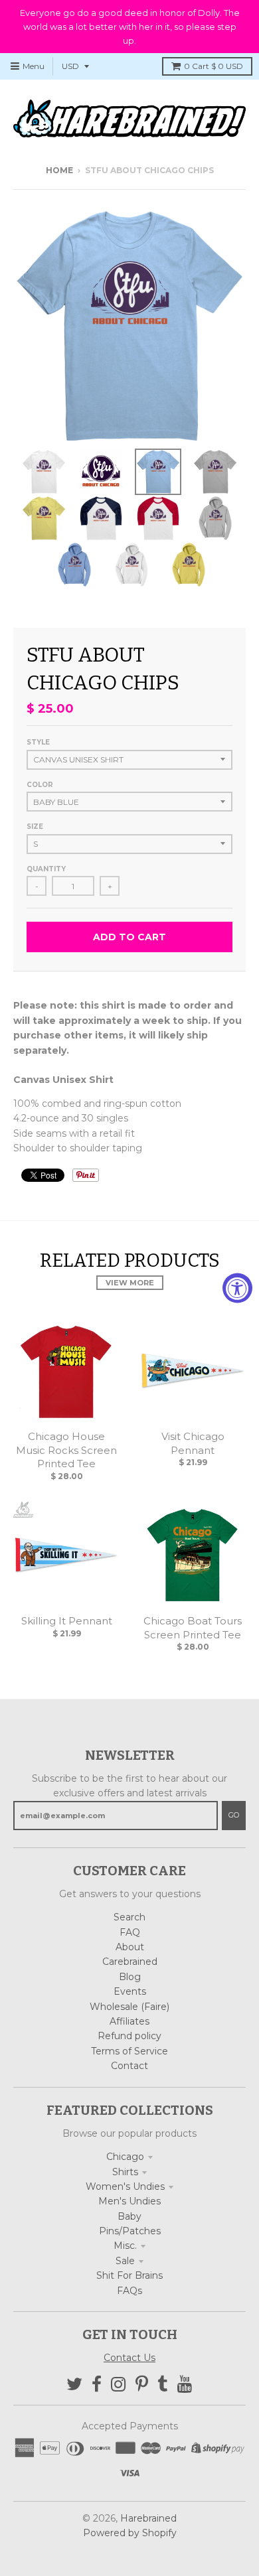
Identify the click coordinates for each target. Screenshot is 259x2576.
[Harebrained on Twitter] (74, 2385)
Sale (125, 2261)
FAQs (129, 2291)
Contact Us (129, 2358)
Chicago (125, 2157)
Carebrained (130, 1962)
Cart (214, 66)
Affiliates (129, 2021)
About (130, 1947)
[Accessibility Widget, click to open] (237, 1288)
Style (38, 742)
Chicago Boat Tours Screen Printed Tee (193, 1628)
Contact (129, 2066)
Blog (130, 1977)
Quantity (46, 869)
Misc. (125, 2246)
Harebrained (148, 2518)
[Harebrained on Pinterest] (142, 2385)
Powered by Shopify (130, 2533)
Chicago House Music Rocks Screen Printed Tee (66, 1450)
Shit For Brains (129, 2275)
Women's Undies (125, 2186)
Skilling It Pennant (67, 1621)
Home (59, 170)
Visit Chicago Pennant (193, 1443)
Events (130, 1991)
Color (40, 785)
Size (35, 826)
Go (234, 1815)
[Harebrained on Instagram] (119, 2385)
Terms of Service (129, 2051)
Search (129, 1917)
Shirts (125, 2172)
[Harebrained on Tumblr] (163, 2385)
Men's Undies (129, 2201)
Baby (129, 2216)
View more (130, 1283)
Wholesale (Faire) (129, 2007)
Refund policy (129, 2036)
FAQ (130, 1932)
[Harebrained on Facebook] (97, 2385)
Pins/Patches (130, 2231)
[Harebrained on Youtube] (185, 2385)
